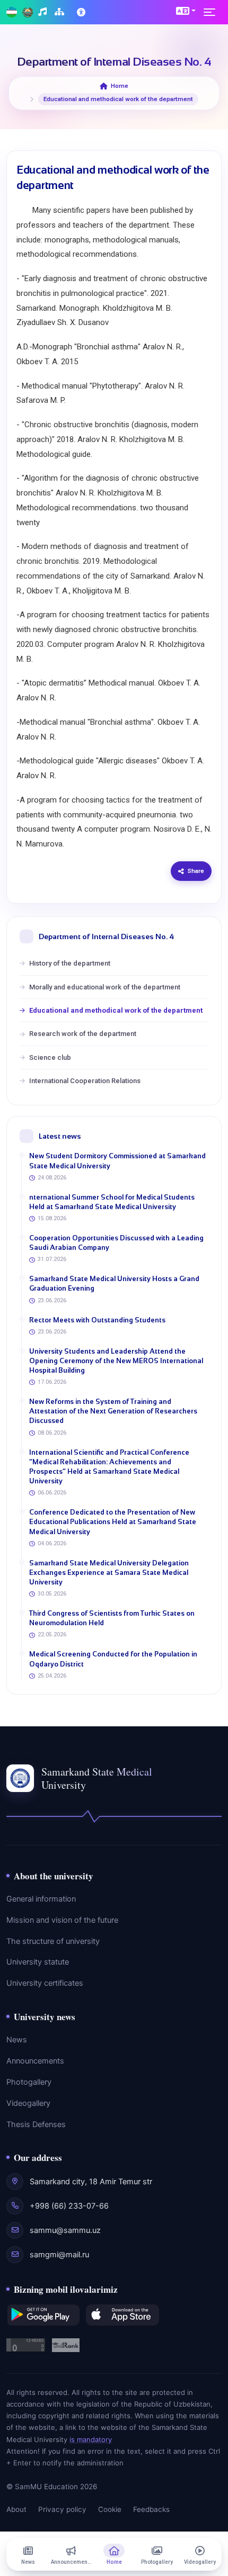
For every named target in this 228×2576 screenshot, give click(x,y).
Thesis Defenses (36, 2124)
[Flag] (12, 12)
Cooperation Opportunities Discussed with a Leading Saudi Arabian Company (116, 1243)
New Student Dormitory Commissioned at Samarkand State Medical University (117, 1161)
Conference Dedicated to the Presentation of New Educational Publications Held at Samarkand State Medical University (113, 1522)
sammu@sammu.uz (65, 2230)
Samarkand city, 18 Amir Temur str (91, 2182)
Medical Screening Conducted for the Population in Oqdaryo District (113, 1659)
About (16, 2509)
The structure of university (53, 1941)
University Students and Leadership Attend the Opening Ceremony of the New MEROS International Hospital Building (116, 1361)
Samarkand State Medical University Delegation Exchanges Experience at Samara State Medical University (109, 1573)
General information (41, 1899)
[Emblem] (28, 12)
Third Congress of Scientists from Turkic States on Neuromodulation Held (112, 1618)
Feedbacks (151, 2509)
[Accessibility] (82, 12)
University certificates (45, 1983)
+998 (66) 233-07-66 (69, 2206)
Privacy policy (62, 2509)
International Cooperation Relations (85, 1081)
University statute (38, 1962)
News (17, 2040)
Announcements (35, 2061)
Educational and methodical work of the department (116, 1010)
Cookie (110, 2509)
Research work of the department (83, 1034)
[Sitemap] (61, 12)
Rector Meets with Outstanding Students (97, 1320)
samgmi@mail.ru (59, 2255)
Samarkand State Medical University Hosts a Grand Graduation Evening (114, 1284)
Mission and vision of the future (62, 1920)
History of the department (70, 963)
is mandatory (91, 2439)
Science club (50, 1057)
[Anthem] (44, 12)
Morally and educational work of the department (105, 987)
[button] (186, 11)
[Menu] (213, 12)
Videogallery (28, 2103)
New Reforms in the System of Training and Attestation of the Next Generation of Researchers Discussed (113, 1411)
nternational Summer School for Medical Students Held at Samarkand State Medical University (112, 1202)
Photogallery (29, 2082)
